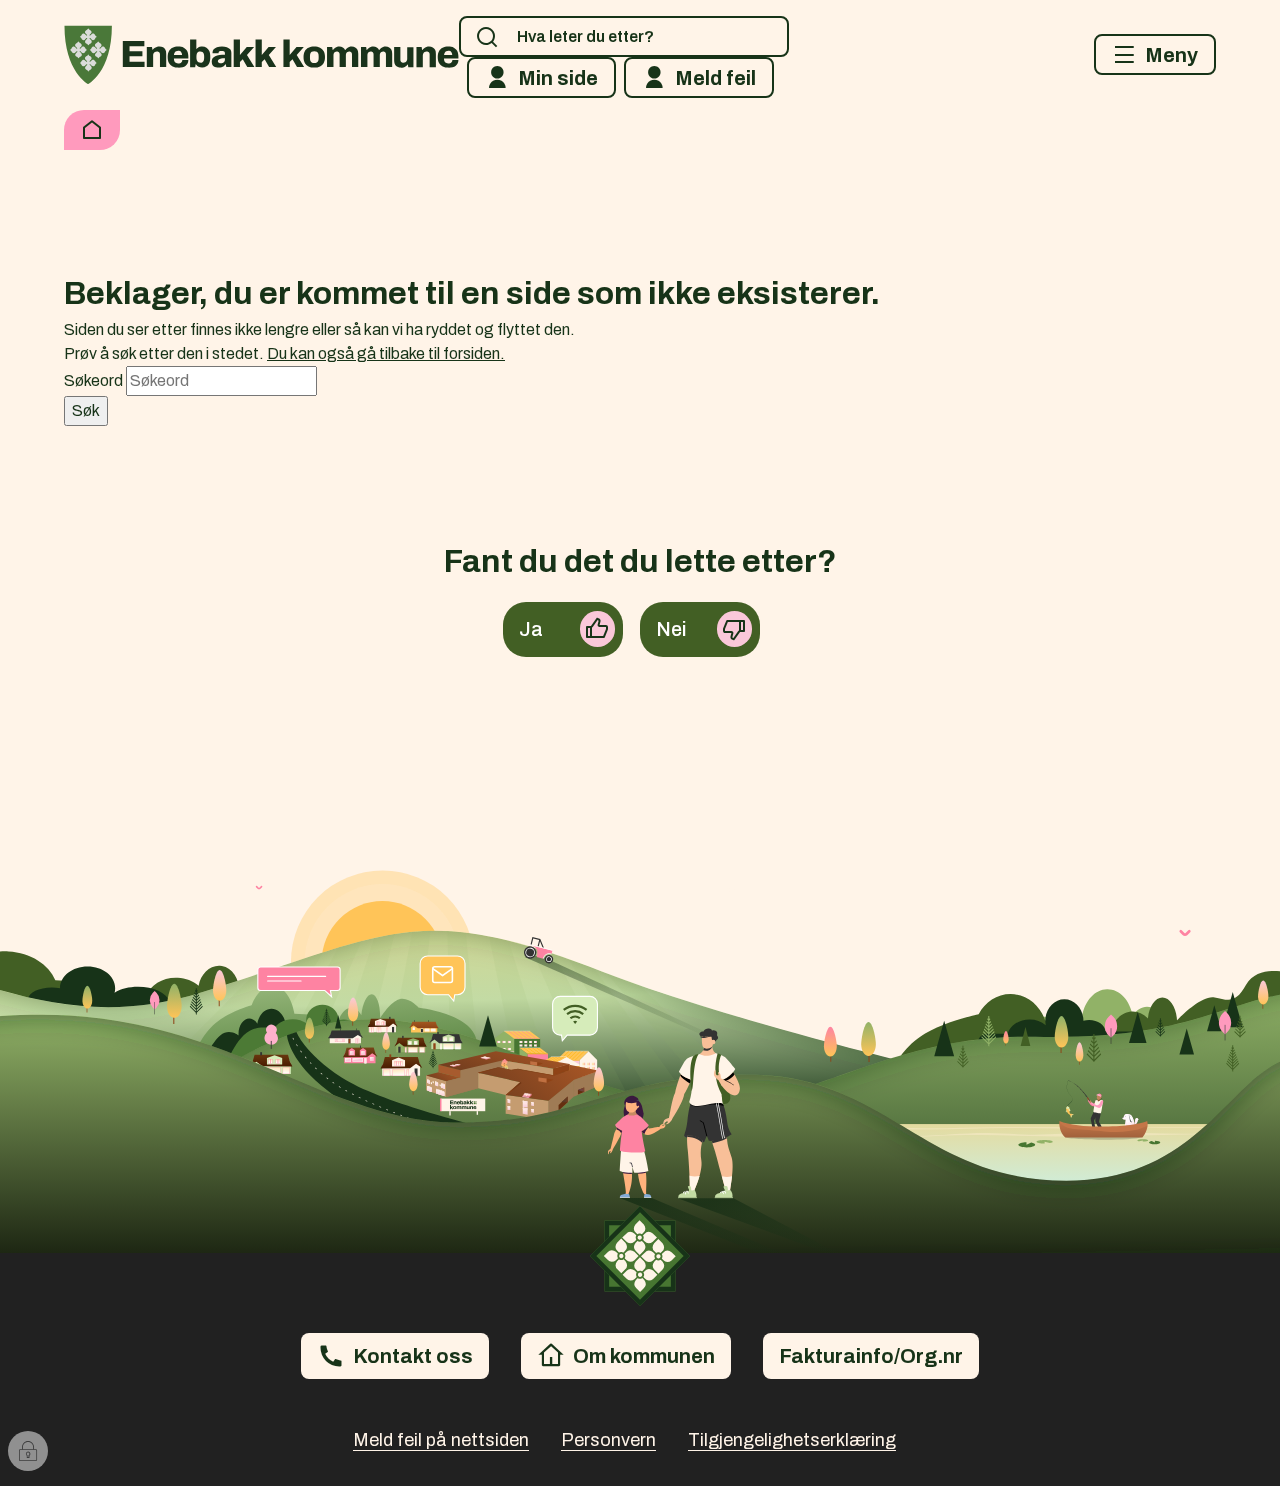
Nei (671, 629)
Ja (531, 629)
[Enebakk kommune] (261, 55)
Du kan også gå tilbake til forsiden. (386, 353)
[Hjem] (92, 130)
